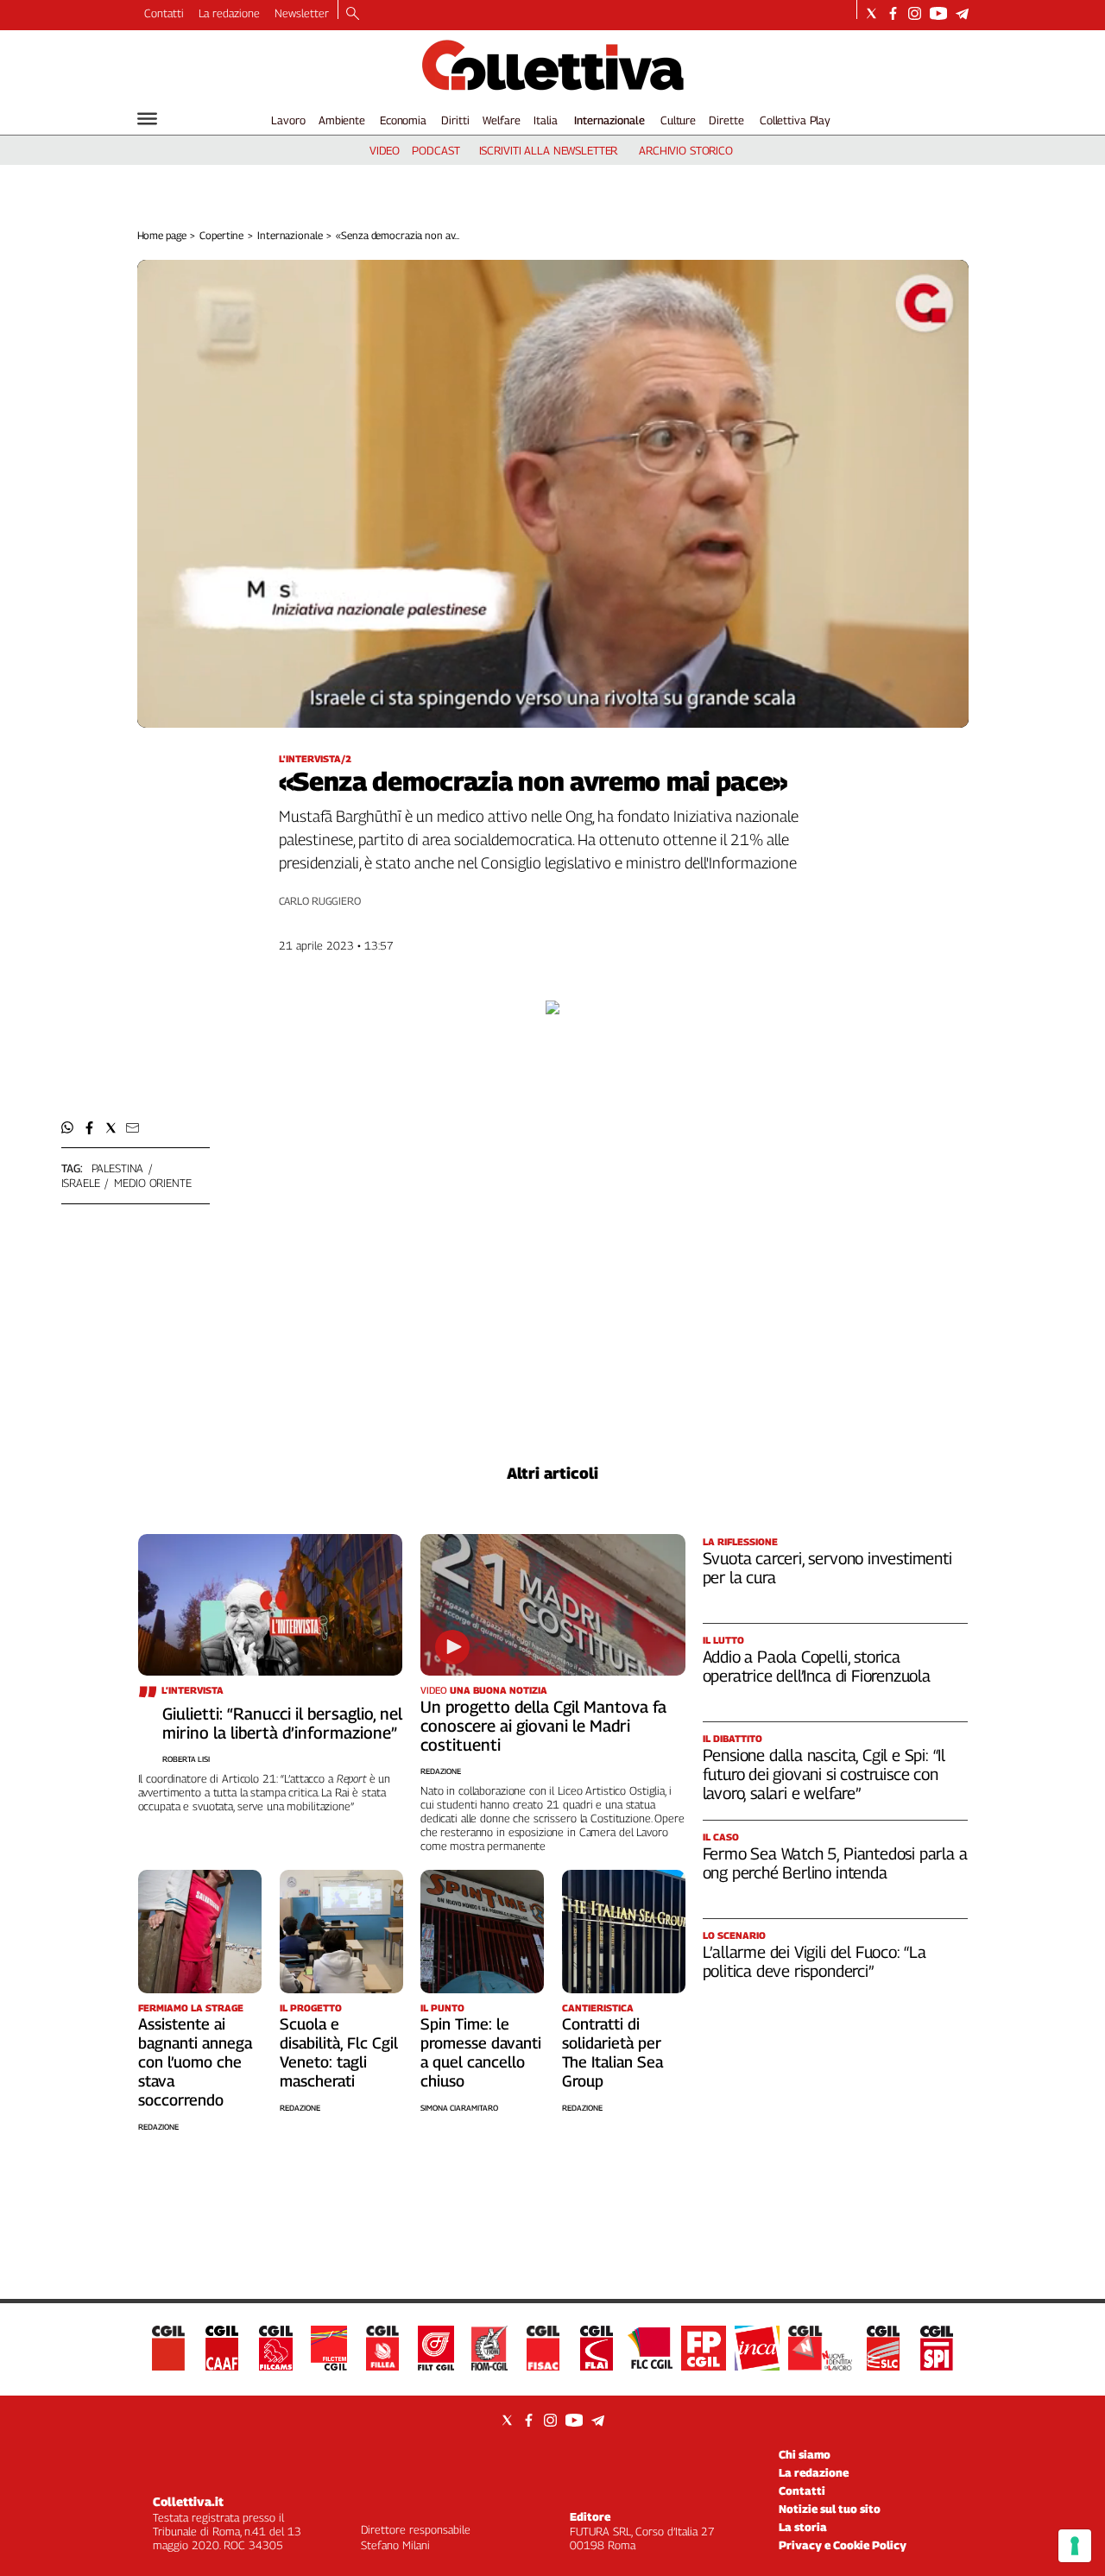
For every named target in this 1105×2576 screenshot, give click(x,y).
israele (81, 1183)
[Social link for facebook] (893, 13)
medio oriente (152, 1183)
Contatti (164, 13)
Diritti (455, 120)
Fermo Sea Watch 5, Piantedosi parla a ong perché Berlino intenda (835, 1863)
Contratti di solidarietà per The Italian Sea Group (612, 2052)
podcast (436, 150)
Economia (403, 120)
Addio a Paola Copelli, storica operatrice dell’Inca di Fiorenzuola (817, 1666)
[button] (68, 1128)
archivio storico (686, 150)
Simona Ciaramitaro (459, 2108)
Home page (162, 235)
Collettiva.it (188, 2501)
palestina (118, 1168)
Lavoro (288, 120)
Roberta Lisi (186, 1759)
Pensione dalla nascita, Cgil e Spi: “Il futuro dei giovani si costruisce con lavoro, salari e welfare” (824, 1774)
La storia (803, 2527)
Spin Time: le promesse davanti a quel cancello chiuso (481, 2052)
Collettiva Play (795, 120)
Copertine (221, 235)
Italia (545, 120)
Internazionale (609, 120)
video (385, 150)
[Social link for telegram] (962, 13)
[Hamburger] (147, 119)
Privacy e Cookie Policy (843, 2545)
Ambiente (342, 120)
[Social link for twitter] (871, 13)
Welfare (501, 120)
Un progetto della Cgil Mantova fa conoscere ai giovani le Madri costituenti (543, 1726)
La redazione (229, 13)
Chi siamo (805, 2454)
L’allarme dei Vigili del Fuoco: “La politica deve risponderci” (815, 1961)
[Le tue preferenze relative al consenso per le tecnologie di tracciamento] (1075, 2546)
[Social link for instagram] (915, 13)
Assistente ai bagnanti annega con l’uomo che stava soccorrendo (195, 2062)
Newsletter (302, 13)
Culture (678, 120)
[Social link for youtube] (938, 13)
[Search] (353, 15)
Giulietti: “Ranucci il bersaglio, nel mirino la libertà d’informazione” (282, 1723)
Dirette (726, 120)
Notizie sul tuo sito (830, 2509)
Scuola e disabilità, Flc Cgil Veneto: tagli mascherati (339, 2052)
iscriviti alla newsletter (549, 150)
